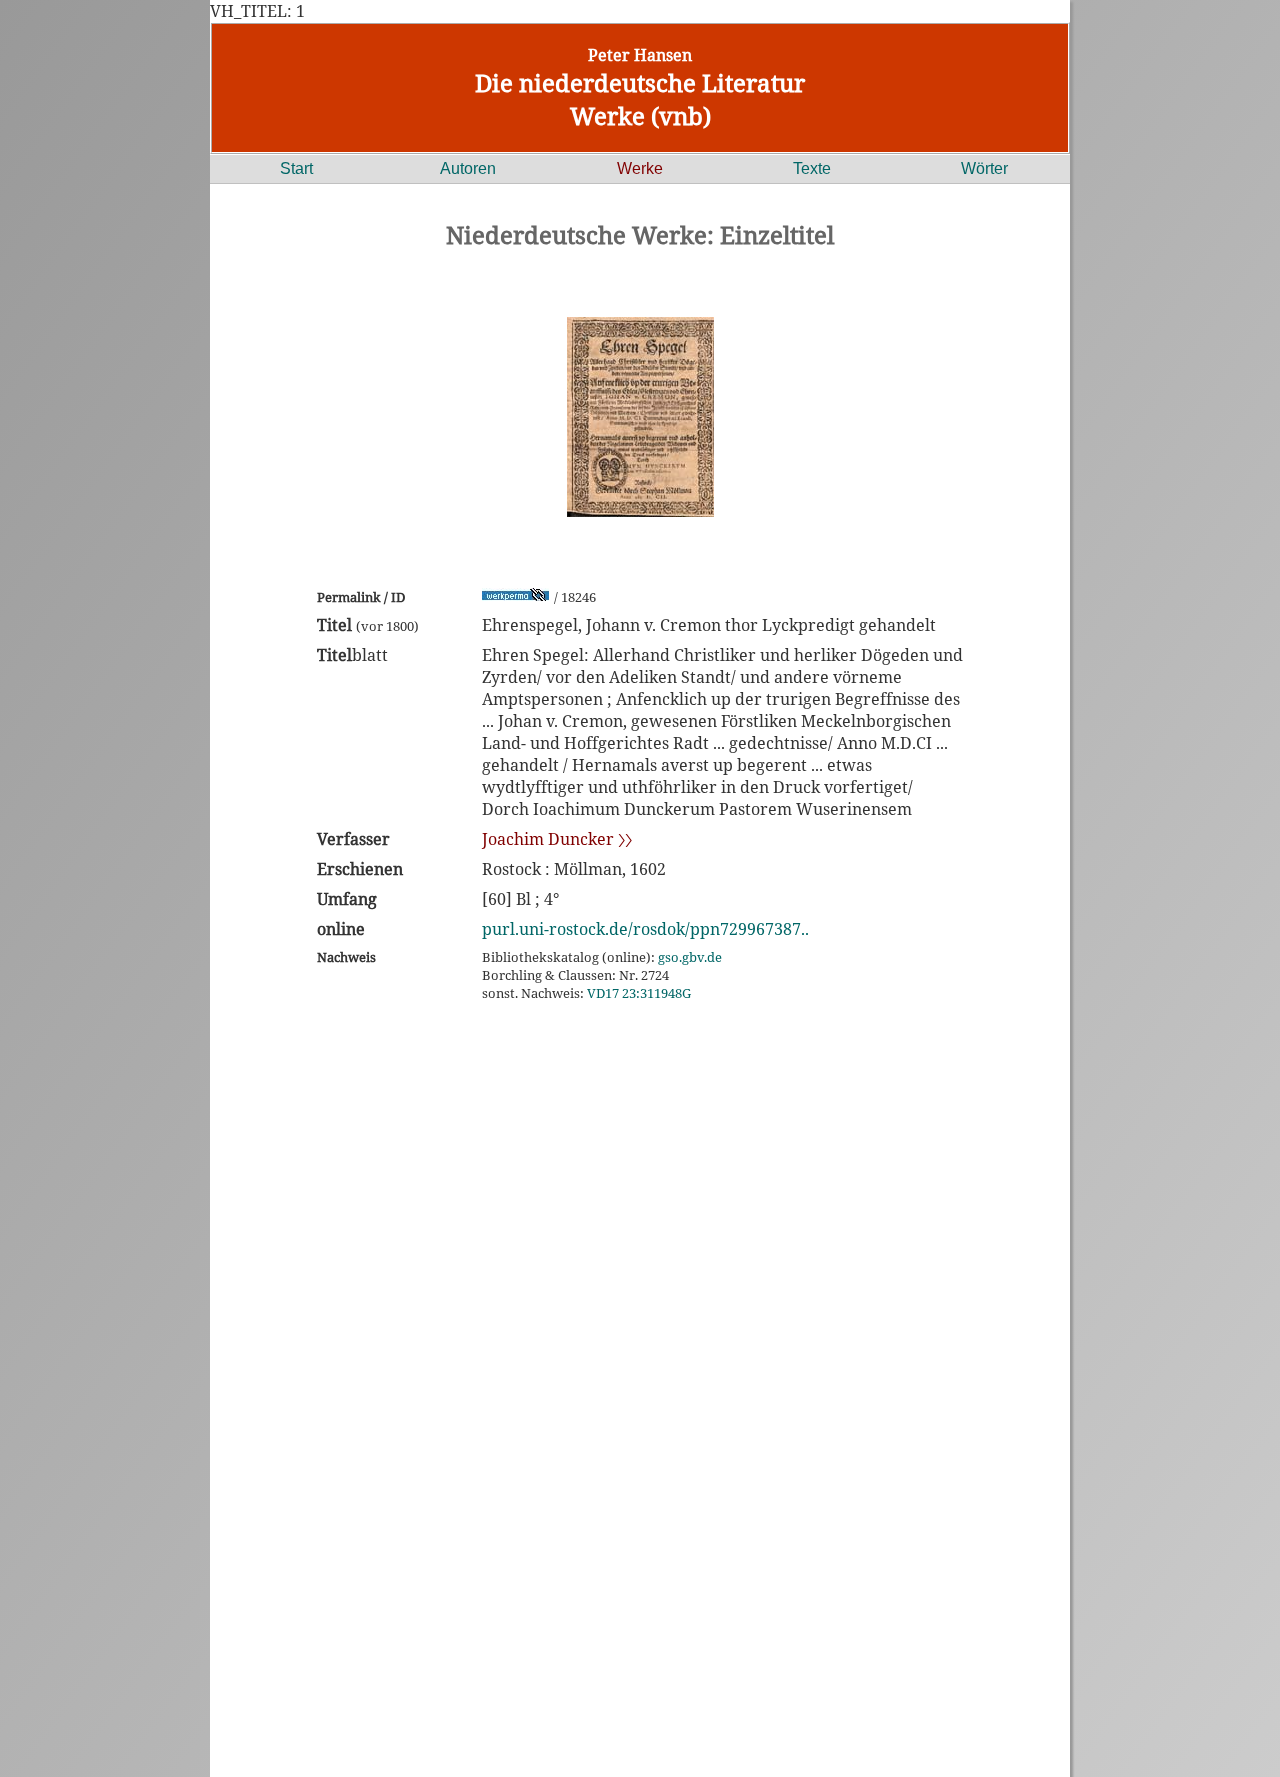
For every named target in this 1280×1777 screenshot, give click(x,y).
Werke (640, 168)
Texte (812, 168)
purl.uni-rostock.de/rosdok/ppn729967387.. (645, 929)
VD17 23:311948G (639, 993)
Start (296, 168)
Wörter (984, 168)
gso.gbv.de (690, 957)
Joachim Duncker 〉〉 (557, 839)
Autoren (468, 168)
